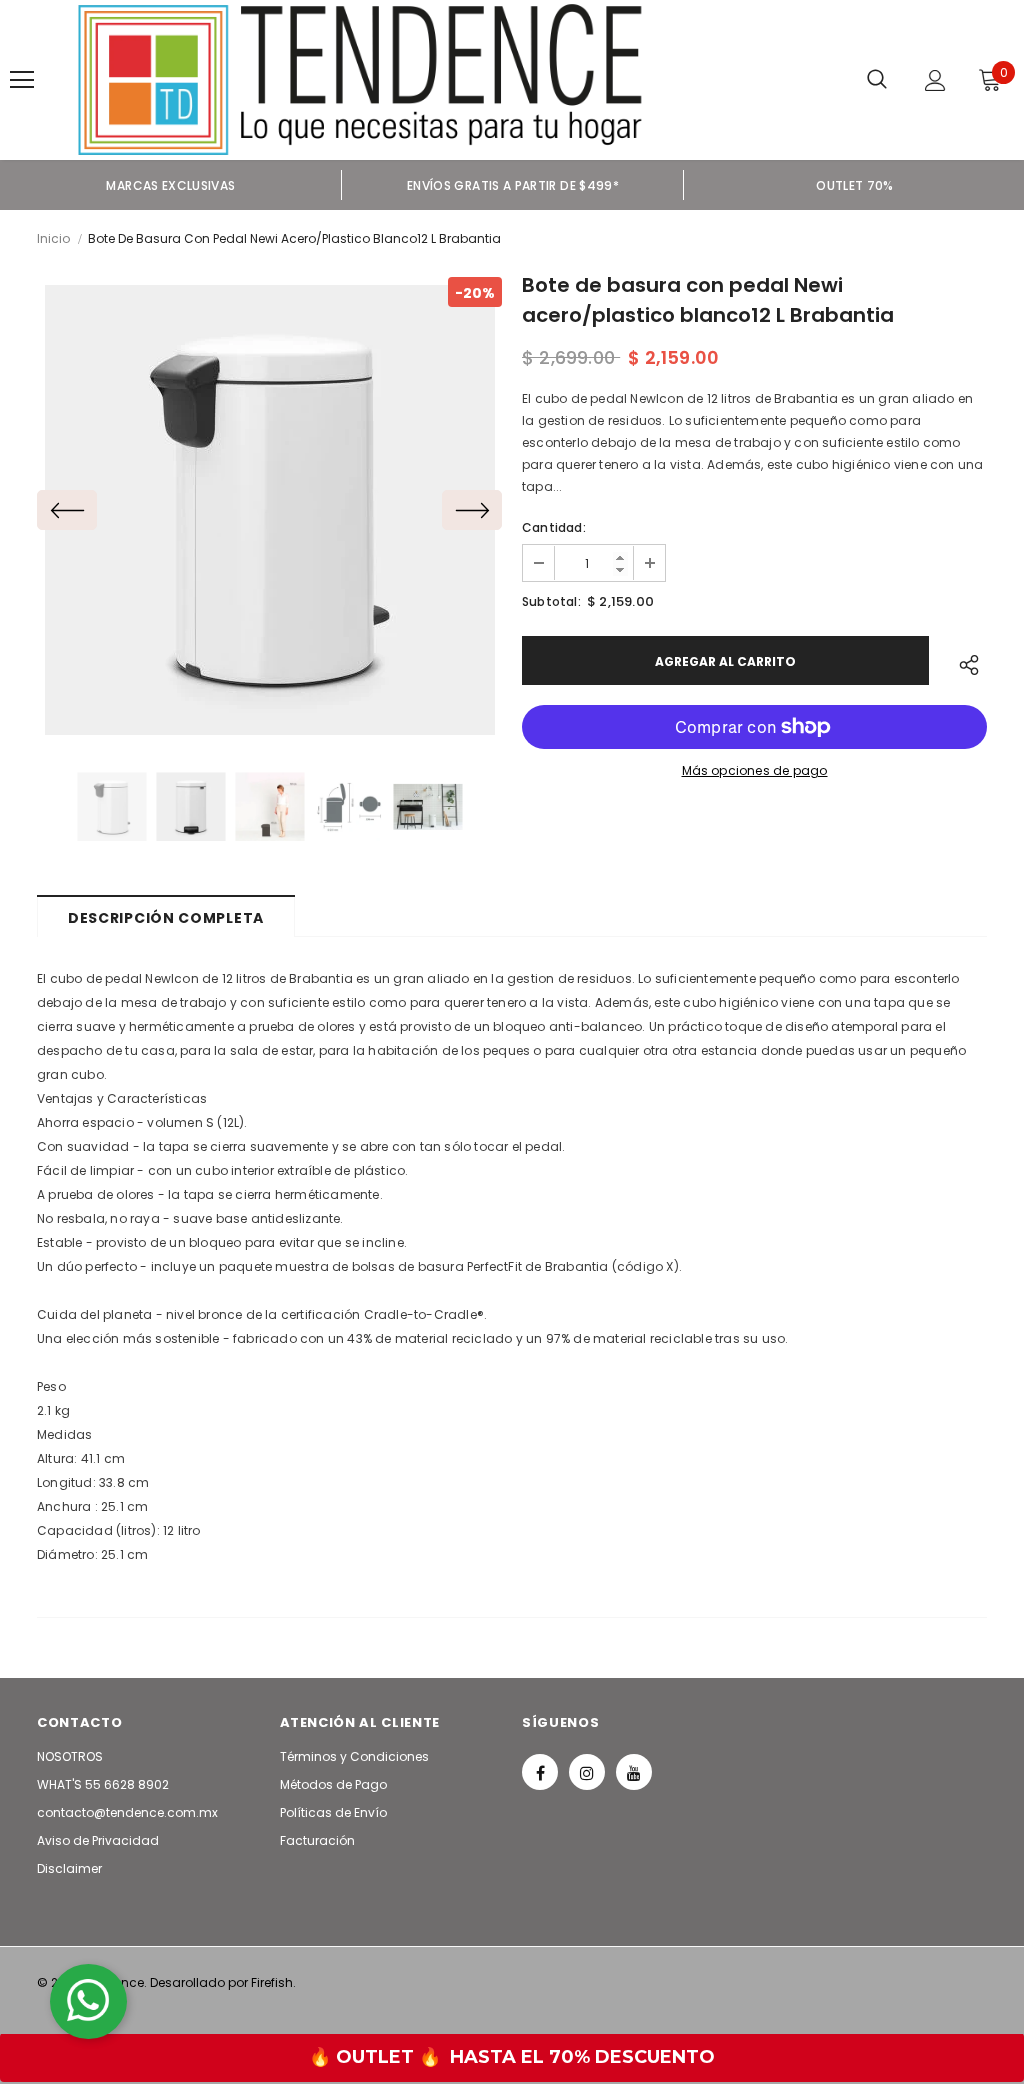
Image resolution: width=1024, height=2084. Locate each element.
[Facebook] (540, 1772)
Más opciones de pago (755, 770)
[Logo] (360, 80)
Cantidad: (554, 527)
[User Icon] (935, 80)
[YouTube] (634, 1772)
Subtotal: (551, 601)
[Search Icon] (877, 80)
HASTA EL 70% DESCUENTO (582, 2057)
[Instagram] (587, 1772)
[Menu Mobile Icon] (22, 80)
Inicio (53, 238)
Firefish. (273, 1982)
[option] (171, 185)
